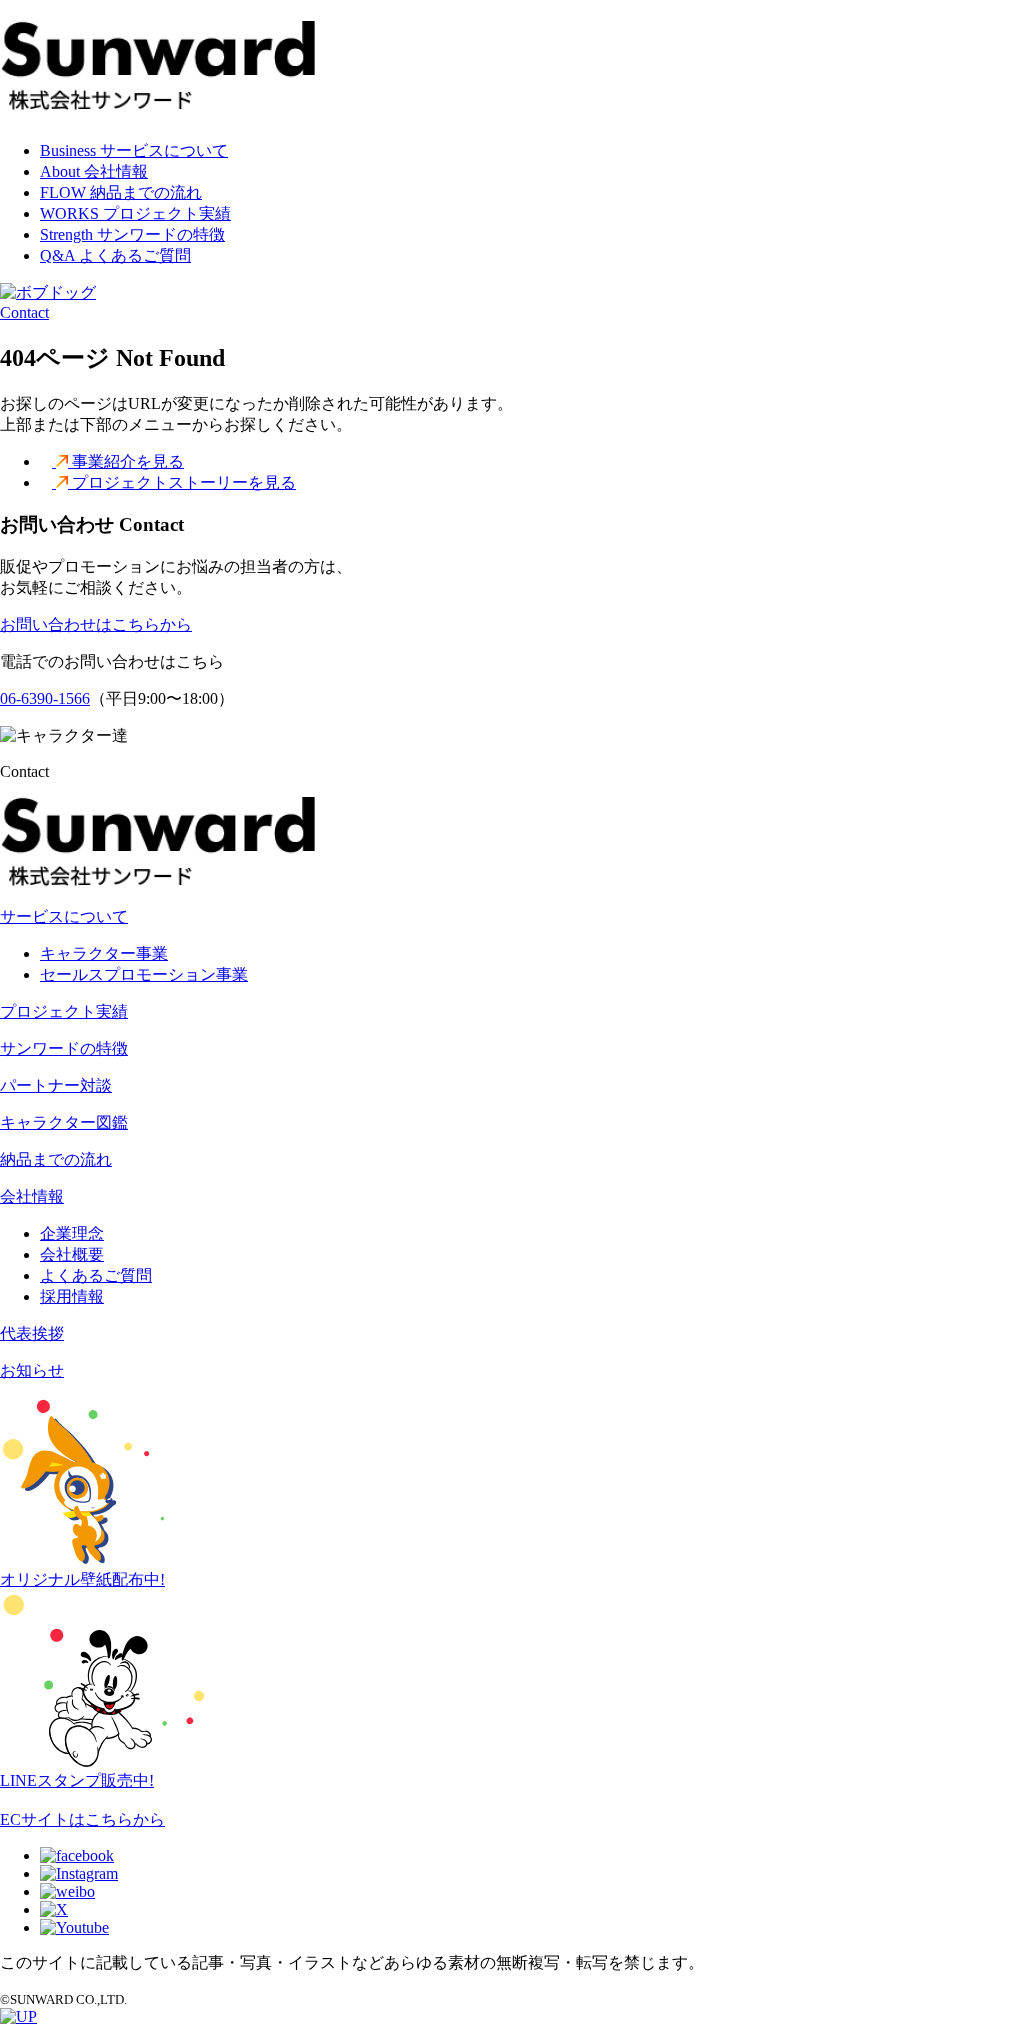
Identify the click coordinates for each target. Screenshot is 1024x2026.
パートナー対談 (56, 1085)
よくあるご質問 (96, 1275)
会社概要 (72, 1254)
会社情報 (32, 1196)
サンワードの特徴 (64, 1048)
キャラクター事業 (104, 953)
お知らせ (32, 1370)
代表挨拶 (32, 1333)
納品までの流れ (56, 1159)
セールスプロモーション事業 (144, 974)
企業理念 (72, 1233)
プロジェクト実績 (64, 1011)
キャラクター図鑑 (64, 1122)
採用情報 (72, 1296)
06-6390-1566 (45, 698)
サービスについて (64, 916)
